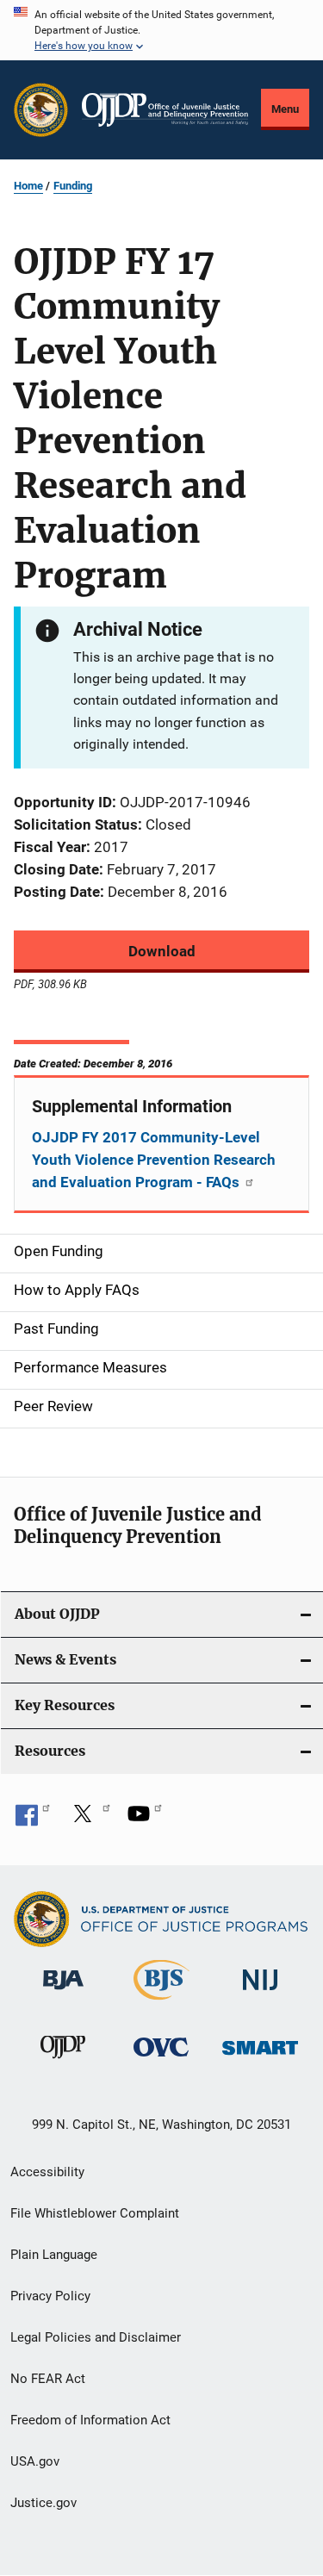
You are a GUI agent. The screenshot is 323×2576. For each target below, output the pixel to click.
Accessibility (47, 2172)
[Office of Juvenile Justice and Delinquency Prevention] (63, 2062)
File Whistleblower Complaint (95, 2213)
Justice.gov (43, 2503)
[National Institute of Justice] (260, 1993)
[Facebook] (33, 1820)
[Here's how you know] (161, 30)
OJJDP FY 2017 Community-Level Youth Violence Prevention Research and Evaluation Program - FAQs (154, 1160)
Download (162, 951)
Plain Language (54, 2255)
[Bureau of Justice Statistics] (161, 2003)
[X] (89, 1820)
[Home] (165, 110)
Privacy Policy (50, 2296)
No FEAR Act (48, 2379)
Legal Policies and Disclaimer (96, 2337)
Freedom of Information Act (90, 2420)
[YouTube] (145, 1820)
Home (28, 186)
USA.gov (35, 2461)
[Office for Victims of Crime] (161, 2060)
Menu (285, 109)
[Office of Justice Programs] (41, 110)
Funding (73, 186)
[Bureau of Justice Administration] (63, 1993)
